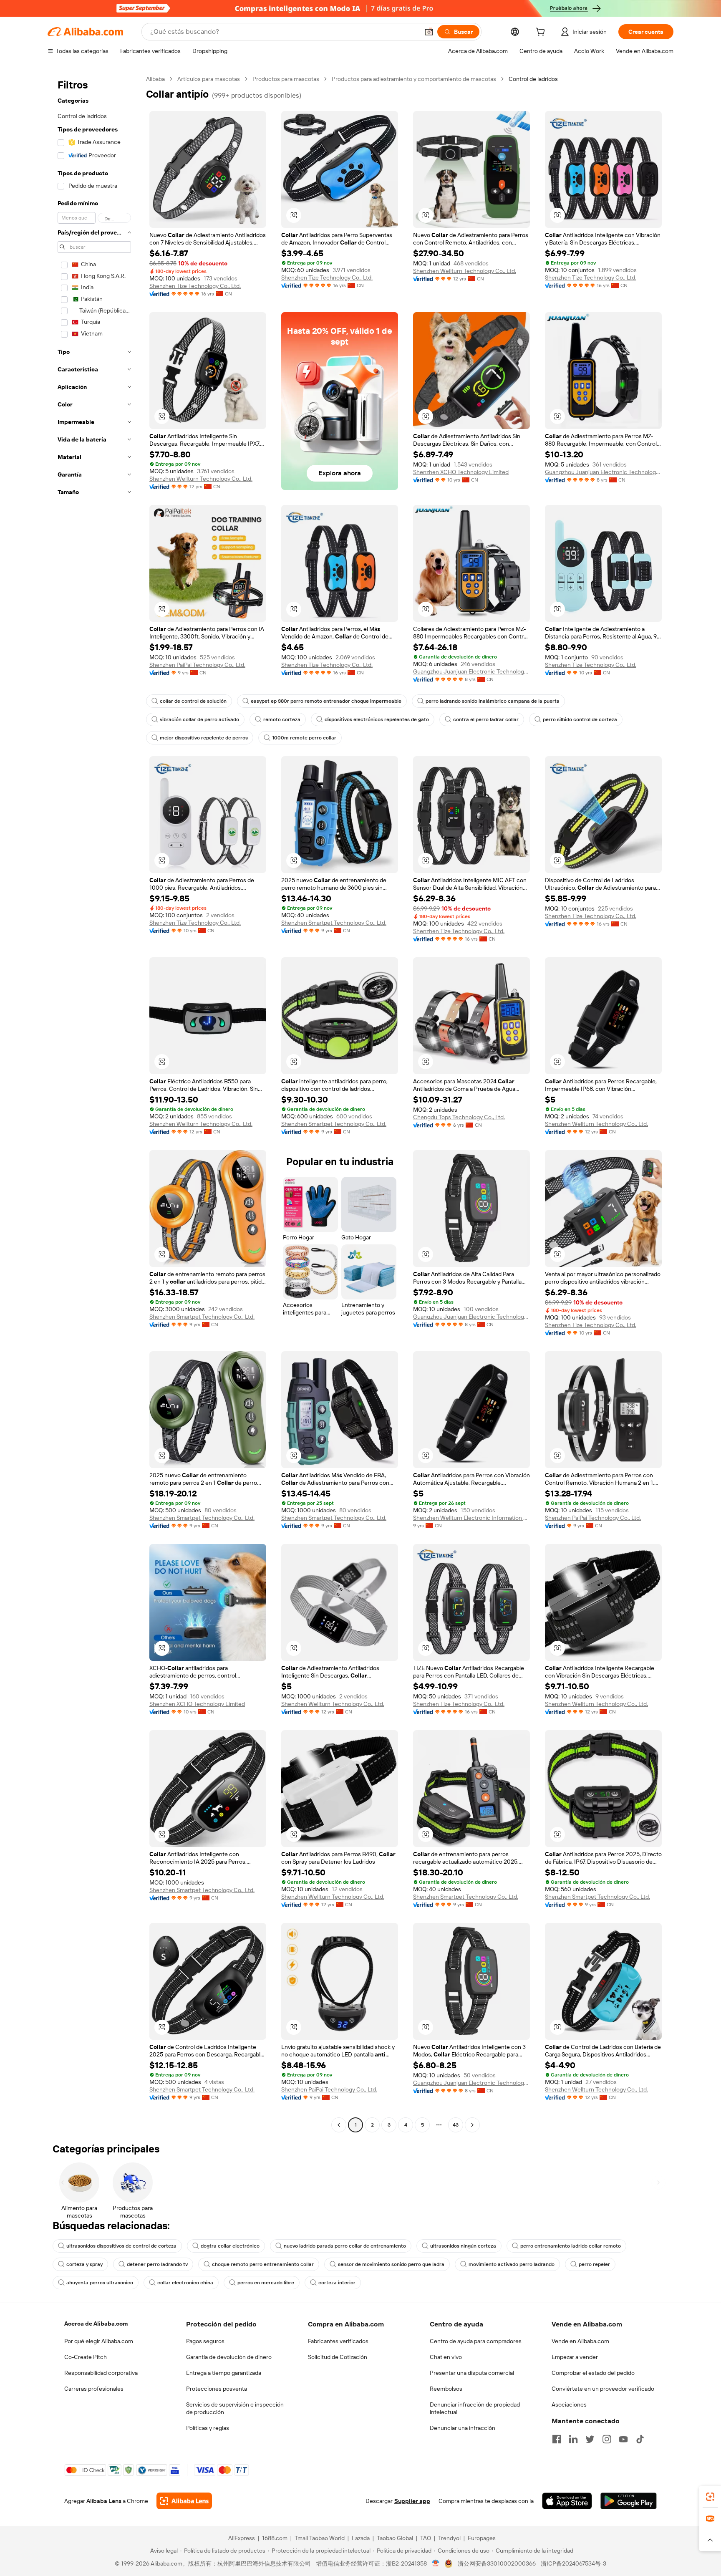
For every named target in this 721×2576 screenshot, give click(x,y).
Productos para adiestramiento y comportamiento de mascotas (414, 79)
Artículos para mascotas (209, 79)
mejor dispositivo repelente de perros (204, 738)
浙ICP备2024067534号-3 (574, 2563)
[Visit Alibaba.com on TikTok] (640, 2439)
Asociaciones (569, 2404)
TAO (426, 2538)
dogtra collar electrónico (230, 2246)
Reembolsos (446, 2389)
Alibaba (155, 79)
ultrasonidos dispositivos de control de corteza (121, 2246)
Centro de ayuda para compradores (476, 2341)
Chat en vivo (446, 2357)
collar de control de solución (193, 701)
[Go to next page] (472, 2125)
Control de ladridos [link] (533, 79)
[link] (710, 2497)
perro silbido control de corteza (580, 719)
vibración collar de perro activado (199, 719)
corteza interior (337, 2283)
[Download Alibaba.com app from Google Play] (629, 2501)
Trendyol (449, 2538)
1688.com (275, 2538)
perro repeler (594, 2264)
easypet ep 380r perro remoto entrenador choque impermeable (326, 701)
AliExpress (242, 2538)
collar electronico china (185, 2283)
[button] (429, 32)
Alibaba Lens (104, 2501)
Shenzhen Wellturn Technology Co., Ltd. (465, 271)
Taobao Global (395, 2538)
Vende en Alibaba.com (580, 2341)
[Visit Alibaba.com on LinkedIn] (573, 2439)
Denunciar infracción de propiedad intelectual (475, 2408)
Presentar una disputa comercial (472, 2373)
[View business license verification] (436, 2563)
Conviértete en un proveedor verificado (603, 2389)
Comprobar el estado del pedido (593, 2373)
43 (456, 2125)
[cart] (542, 33)
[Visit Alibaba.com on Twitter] (590, 2439)
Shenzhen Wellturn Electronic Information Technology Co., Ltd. (471, 1518)
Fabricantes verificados (338, 2341)
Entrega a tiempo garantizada (224, 2373)
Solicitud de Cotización (338, 2357)
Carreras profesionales (94, 2389)
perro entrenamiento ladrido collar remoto (571, 2246)
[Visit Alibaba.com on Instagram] (607, 2439)
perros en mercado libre (266, 2283)
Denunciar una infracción (463, 2428)
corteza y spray (84, 2264)
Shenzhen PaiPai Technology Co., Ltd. (197, 665)
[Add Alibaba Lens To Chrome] (184, 2501)
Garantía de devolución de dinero (229, 2357)
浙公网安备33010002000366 (497, 2563)
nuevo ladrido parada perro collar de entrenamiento (345, 2246)
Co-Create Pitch (86, 2357)
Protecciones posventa (217, 2389)
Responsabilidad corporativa (101, 2373)
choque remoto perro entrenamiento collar (263, 2264)
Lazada (361, 2538)
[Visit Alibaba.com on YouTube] (623, 2439)
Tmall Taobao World (320, 2538)
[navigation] (94, 1103)
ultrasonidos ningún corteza (463, 2246)
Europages (482, 2538)
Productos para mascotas (286, 79)
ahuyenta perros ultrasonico (100, 2283)
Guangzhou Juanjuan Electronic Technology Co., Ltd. (603, 472)
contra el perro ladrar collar (486, 719)
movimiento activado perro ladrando (512, 2264)
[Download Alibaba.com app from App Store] (567, 2501)
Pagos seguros (205, 2341)
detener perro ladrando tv (157, 2264)
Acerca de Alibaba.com (96, 2324)
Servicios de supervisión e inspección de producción (235, 2408)
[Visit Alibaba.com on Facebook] (557, 2439)
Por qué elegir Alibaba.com (99, 2341)
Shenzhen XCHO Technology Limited (461, 472)
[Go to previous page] (339, 2125)
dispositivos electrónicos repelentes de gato (377, 719)
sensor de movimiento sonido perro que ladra (391, 2264)
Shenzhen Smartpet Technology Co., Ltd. (334, 923)
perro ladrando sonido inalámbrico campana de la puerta (493, 701)
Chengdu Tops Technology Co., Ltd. (459, 1117)
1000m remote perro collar (304, 738)
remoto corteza (282, 719)
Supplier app (412, 2501)
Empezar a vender (575, 2357)
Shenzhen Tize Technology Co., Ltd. (195, 286)
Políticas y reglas (208, 2428)
